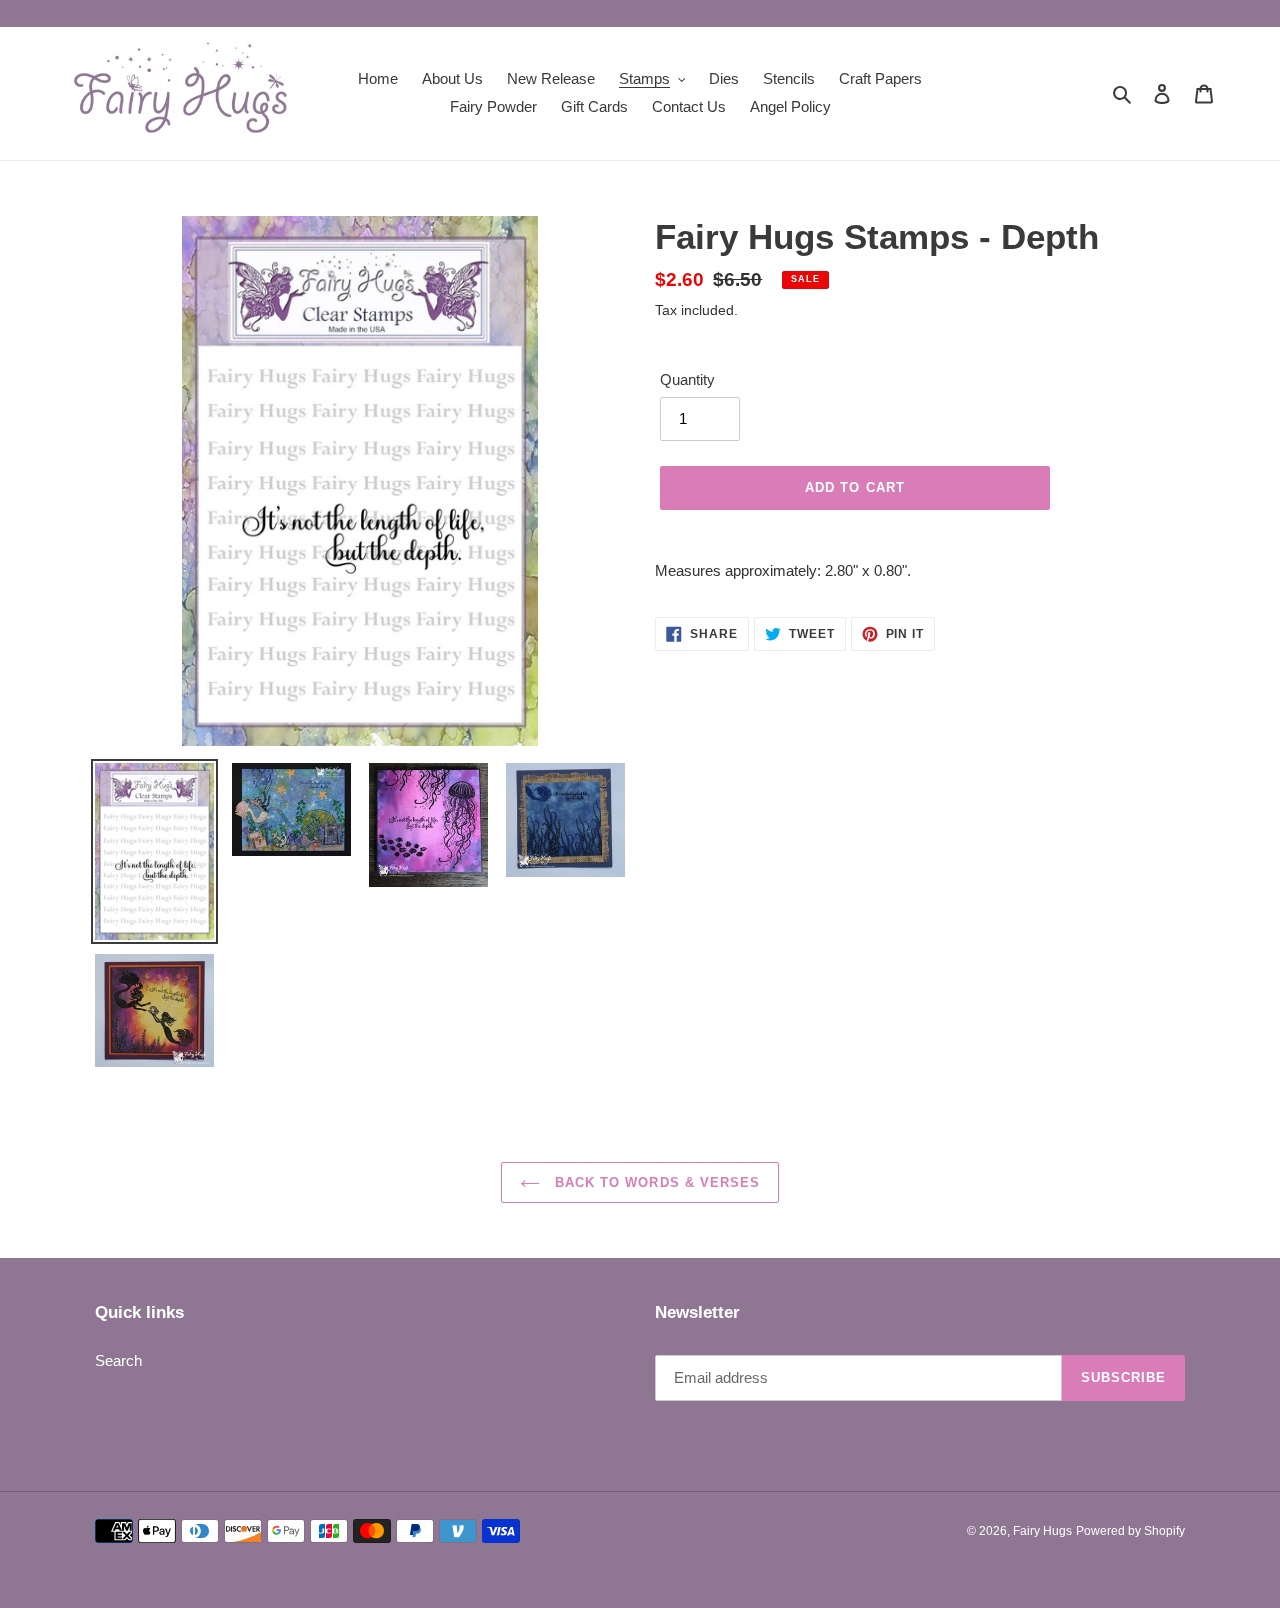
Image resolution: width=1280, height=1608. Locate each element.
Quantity (687, 379)
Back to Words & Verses (655, 1182)
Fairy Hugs (1042, 1531)
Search (118, 1360)
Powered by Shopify (1130, 1531)
